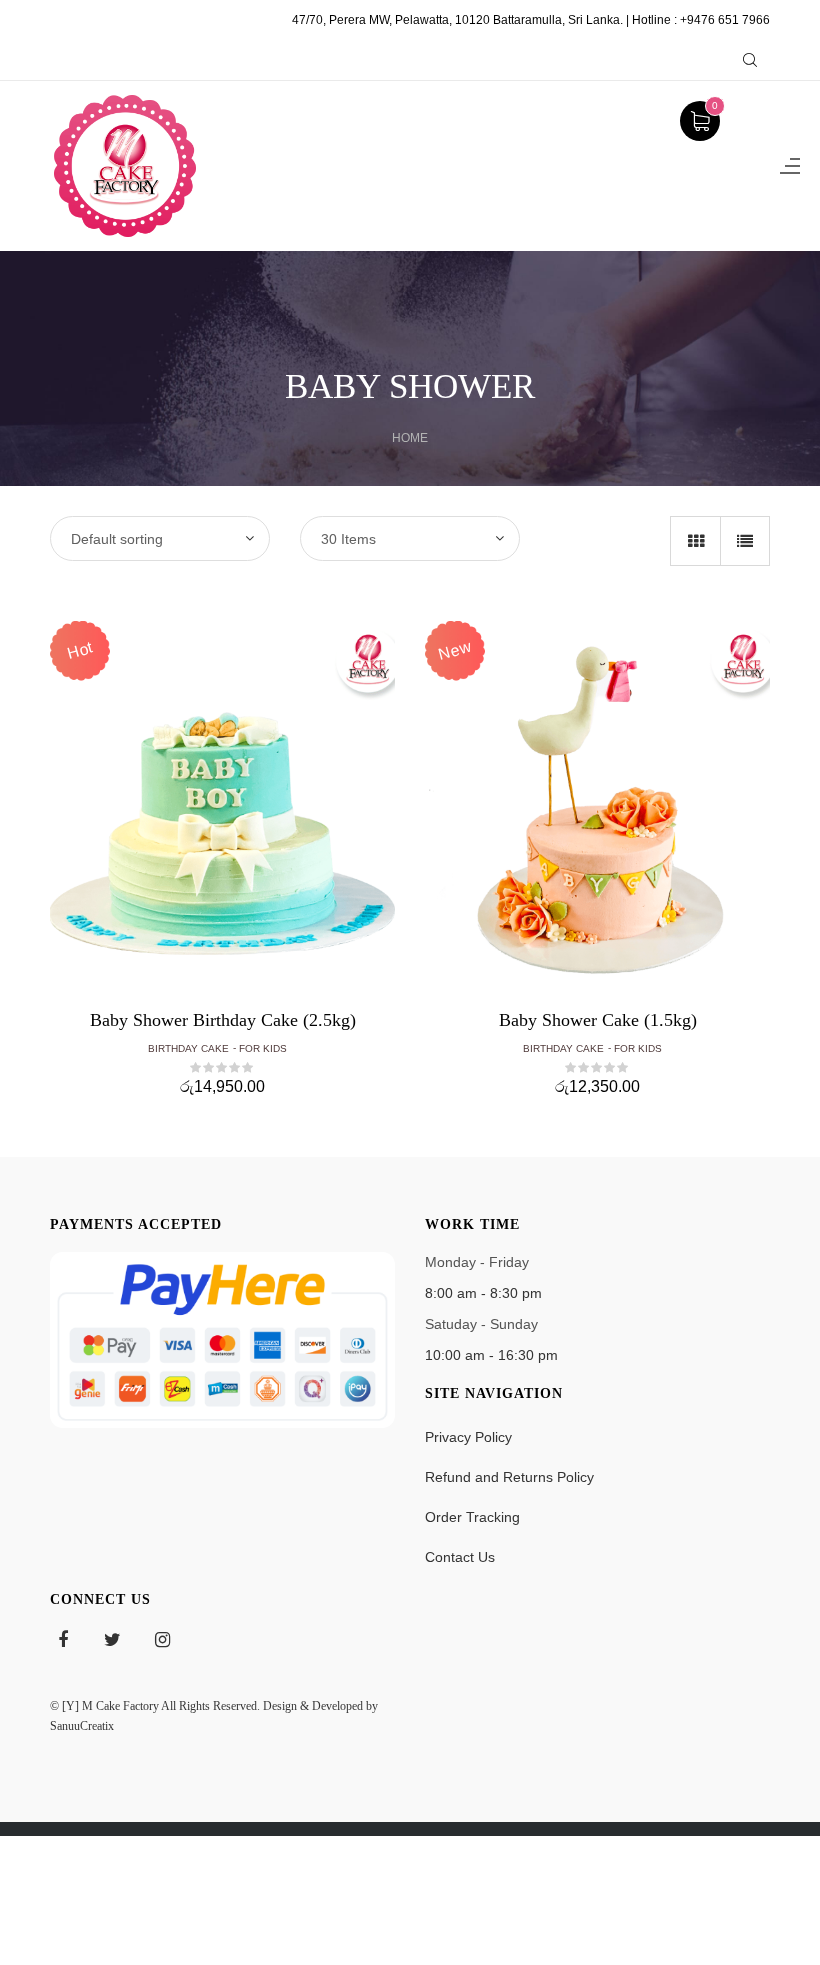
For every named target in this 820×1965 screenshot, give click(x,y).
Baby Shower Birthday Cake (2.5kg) (223, 1020)
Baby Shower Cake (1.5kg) (598, 1020)
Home (410, 438)
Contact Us (460, 1557)
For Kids (263, 1048)
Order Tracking (472, 1517)
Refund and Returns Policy (509, 1477)
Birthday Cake (188, 1048)
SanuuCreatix (82, 1726)
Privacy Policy (468, 1437)
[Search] (750, 60)
